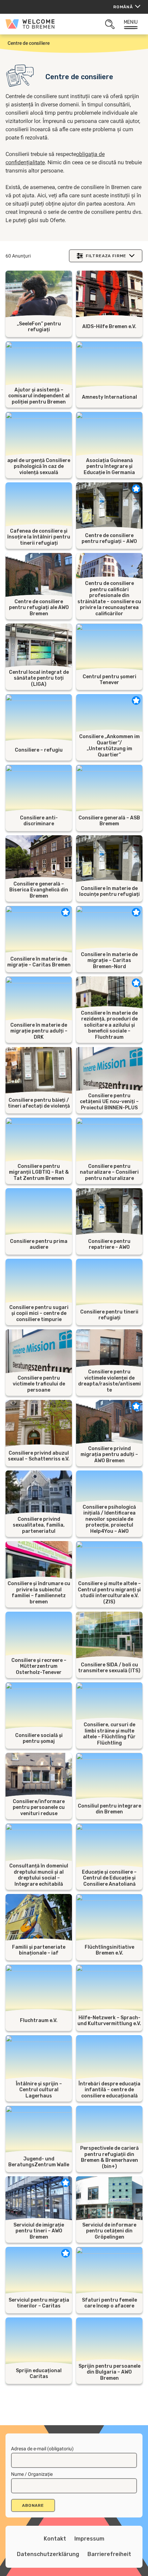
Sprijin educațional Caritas (39, 2374)
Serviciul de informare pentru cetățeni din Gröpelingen (109, 2231)
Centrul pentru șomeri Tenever (109, 680)
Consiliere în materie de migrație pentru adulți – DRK (39, 1031)
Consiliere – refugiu (39, 750)
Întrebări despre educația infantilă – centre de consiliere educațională (109, 2090)
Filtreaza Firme (106, 256)
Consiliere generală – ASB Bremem (109, 821)
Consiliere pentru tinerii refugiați (109, 1315)
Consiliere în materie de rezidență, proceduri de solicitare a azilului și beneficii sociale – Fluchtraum (109, 1025)
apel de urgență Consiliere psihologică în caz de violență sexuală (39, 467)
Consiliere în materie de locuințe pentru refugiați (109, 892)
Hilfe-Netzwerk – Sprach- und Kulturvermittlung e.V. (109, 2021)
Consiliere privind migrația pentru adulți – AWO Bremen (109, 1455)
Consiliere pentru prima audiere (39, 1244)
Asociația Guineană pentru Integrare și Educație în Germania (109, 467)
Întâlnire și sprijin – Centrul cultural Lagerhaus (39, 2090)
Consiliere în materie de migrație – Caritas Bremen (39, 962)
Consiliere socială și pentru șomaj (39, 1739)
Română (123, 7)
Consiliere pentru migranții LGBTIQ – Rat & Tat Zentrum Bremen (39, 1172)
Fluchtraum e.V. (39, 2020)
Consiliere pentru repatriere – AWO (109, 1244)
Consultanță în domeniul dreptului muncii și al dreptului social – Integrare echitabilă (39, 1875)
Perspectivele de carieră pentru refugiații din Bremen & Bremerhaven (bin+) (109, 2157)
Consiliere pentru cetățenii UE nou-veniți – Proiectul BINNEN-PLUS (109, 1102)
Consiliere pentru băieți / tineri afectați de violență (39, 1103)
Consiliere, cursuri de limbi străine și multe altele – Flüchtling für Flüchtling (109, 1734)
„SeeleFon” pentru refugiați (39, 327)
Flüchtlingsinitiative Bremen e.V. (109, 1950)
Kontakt (55, 2539)
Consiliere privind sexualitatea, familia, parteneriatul (39, 1525)
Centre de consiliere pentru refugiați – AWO (109, 539)
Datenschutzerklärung (48, 2554)
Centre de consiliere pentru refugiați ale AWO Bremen (39, 608)
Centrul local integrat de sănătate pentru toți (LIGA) (39, 678)
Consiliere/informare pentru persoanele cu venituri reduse (39, 1808)
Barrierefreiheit (109, 2554)
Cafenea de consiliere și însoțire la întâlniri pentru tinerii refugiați (39, 537)
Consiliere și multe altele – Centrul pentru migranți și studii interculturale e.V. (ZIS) (109, 1593)
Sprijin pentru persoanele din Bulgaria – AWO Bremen (109, 2372)
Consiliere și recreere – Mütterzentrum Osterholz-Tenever (39, 1666)
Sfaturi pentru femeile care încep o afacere (109, 2303)
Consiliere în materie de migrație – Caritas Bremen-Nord (109, 961)
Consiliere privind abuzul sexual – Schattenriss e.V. (39, 1456)
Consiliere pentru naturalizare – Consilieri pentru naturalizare (109, 1172)
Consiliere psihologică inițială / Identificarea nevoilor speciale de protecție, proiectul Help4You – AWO (109, 1519)
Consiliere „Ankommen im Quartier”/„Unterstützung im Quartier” (109, 746)
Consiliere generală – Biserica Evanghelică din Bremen (39, 890)
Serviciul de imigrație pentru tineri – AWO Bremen (39, 2231)
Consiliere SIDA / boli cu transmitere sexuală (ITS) (109, 1668)
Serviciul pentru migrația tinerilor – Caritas (39, 2303)
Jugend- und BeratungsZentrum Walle (39, 2162)
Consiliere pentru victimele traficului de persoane (39, 1384)
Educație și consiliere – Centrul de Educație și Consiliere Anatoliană (109, 1878)
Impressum (89, 2539)
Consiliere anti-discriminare (39, 821)
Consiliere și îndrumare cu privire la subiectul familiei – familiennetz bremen (39, 1593)
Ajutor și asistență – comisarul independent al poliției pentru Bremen (39, 396)
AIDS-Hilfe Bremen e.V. (109, 327)
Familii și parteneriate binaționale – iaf (39, 1950)
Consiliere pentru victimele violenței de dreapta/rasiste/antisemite (109, 1381)
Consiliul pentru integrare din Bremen (109, 1809)
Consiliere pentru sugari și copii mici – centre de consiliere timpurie (39, 1313)
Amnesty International (109, 397)
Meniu (131, 22)
